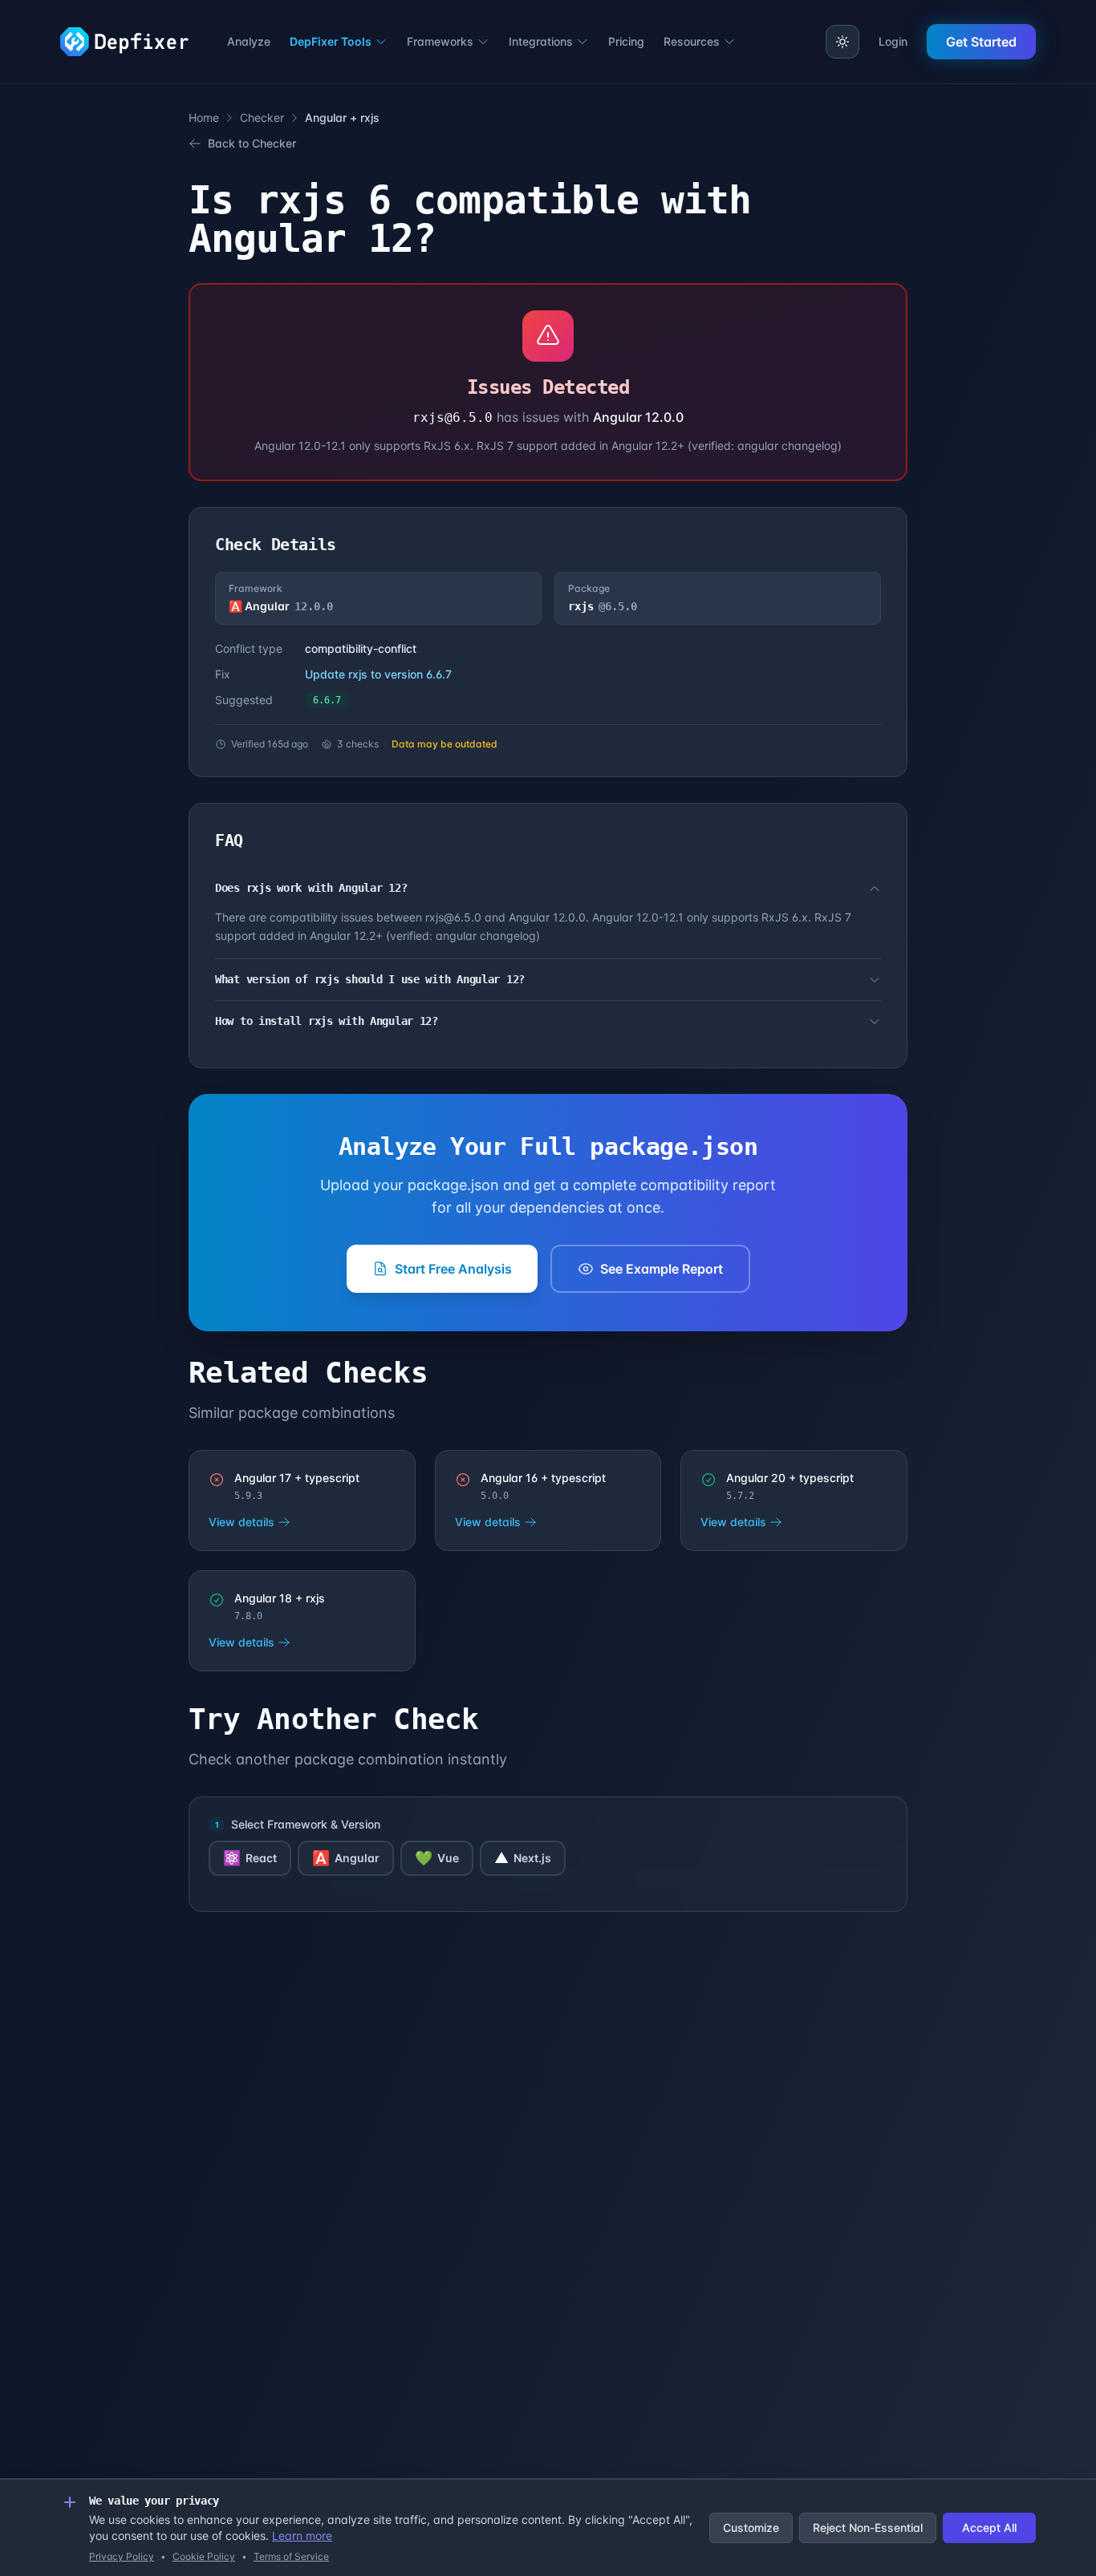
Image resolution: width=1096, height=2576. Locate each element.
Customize (751, 2527)
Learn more (302, 2535)
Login (893, 41)
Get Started (981, 42)
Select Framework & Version (306, 1824)
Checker (262, 117)
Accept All (989, 2527)
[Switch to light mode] (842, 42)
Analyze (249, 41)
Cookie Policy (204, 2556)
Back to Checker (252, 143)
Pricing (626, 41)
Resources (692, 41)
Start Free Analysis (453, 1269)
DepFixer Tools (331, 41)
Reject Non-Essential (868, 2527)
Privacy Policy (122, 2556)
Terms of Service (291, 2556)
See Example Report (662, 1269)
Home (204, 117)
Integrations (541, 41)
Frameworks (440, 41)
